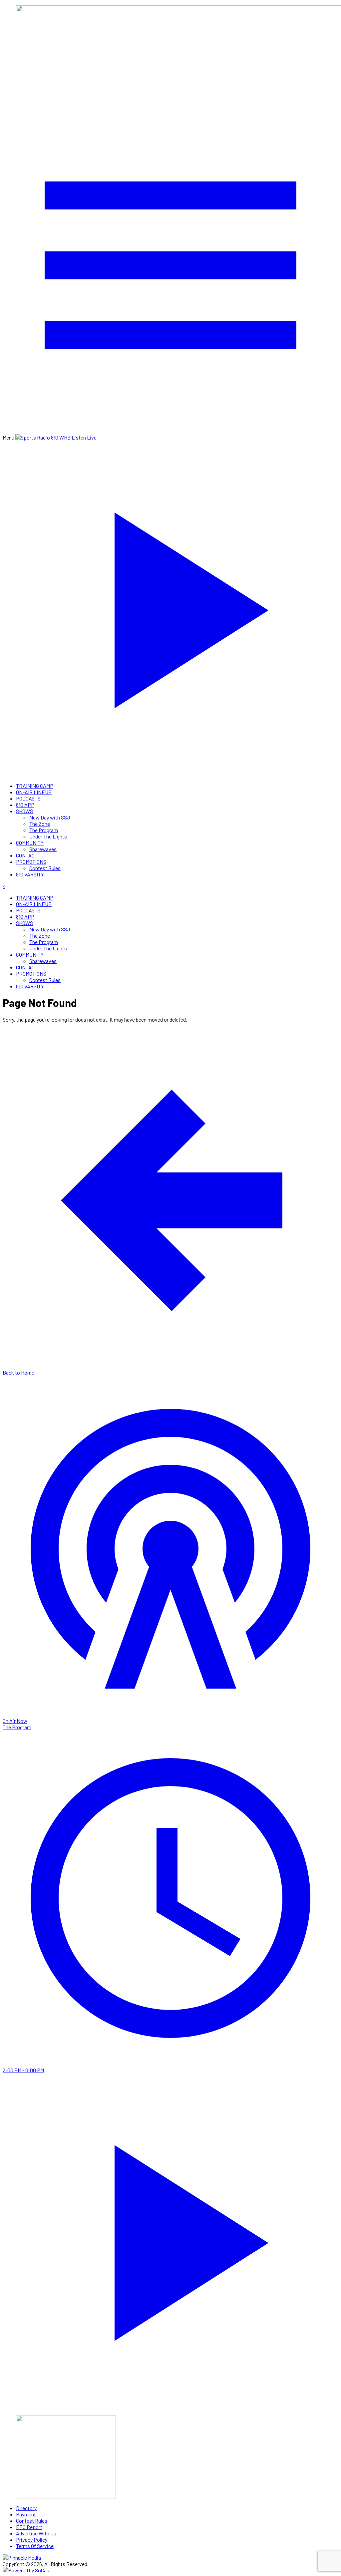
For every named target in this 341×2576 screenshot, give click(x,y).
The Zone (40, 824)
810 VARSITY (30, 874)
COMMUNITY (30, 843)
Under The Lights (48, 836)
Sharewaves (43, 849)
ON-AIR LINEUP (34, 792)
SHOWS (24, 811)
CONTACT (27, 855)
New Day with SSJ (50, 817)
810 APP (25, 805)
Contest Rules (45, 868)
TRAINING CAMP (35, 786)
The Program (44, 830)
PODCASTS (28, 798)
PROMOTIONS (31, 862)
